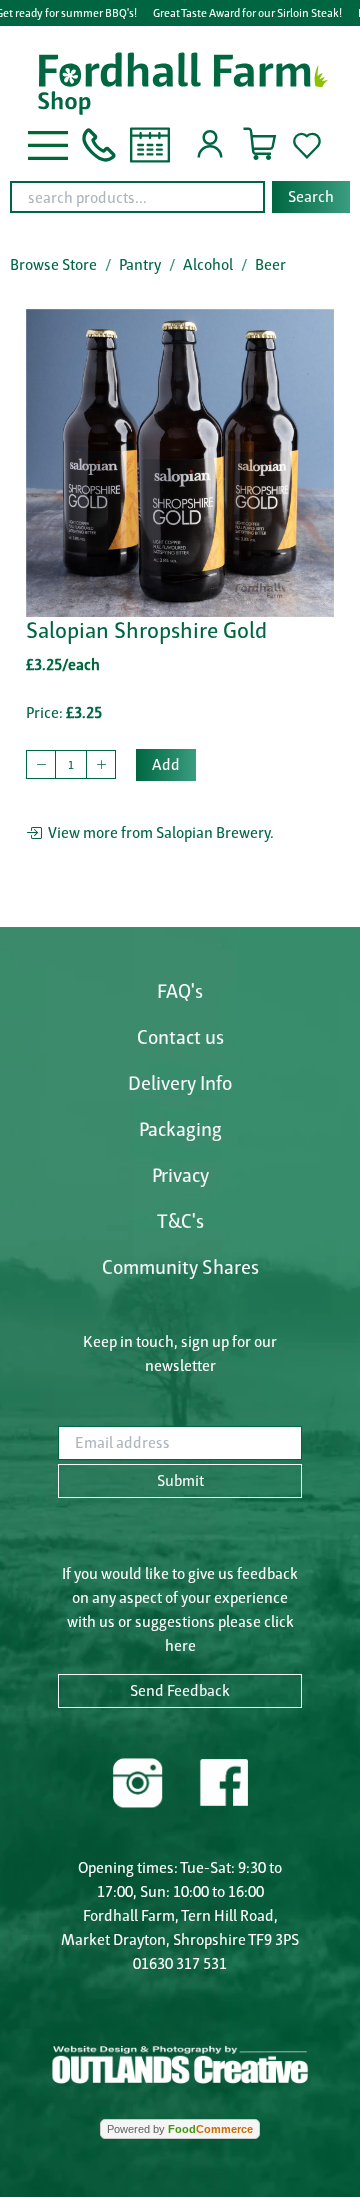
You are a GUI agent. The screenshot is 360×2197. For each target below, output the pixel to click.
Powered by (180, 2129)
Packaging (180, 1129)
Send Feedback (180, 1690)
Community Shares (180, 1267)
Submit (180, 1480)
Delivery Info (180, 1083)
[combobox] (180, 197)
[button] (48, 143)
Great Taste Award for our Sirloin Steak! (247, 12)
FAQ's (180, 991)
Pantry (140, 264)
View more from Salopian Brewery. (158, 832)
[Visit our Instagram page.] (138, 1780)
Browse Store (53, 264)
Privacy (180, 1175)
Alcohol (208, 264)
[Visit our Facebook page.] (223, 1780)
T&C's (180, 1221)
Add (166, 764)
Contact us (180, 1037)
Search (311, 196)
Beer (270, 264)
